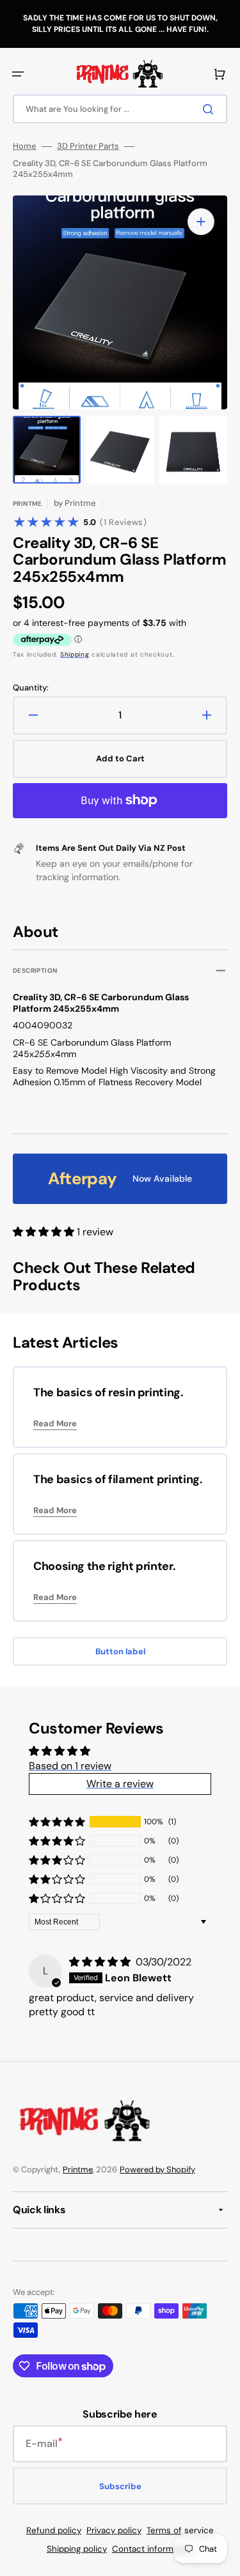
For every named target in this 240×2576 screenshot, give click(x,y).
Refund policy (54, 2530)
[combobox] (120, 109)
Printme (78, 2169)
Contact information (153, 2549)
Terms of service (180, 2530)
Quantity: (31, 688)
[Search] (211, 109)
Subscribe (120, 2486)
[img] (101, 1962)
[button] (18, 74)
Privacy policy (114, 2530)
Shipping (75, 654)
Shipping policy (77, 2549)
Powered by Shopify (157, 2169)
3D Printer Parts (88, 146)
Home (25, 146)
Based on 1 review (70, 1766)
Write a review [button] (120, 1784)
